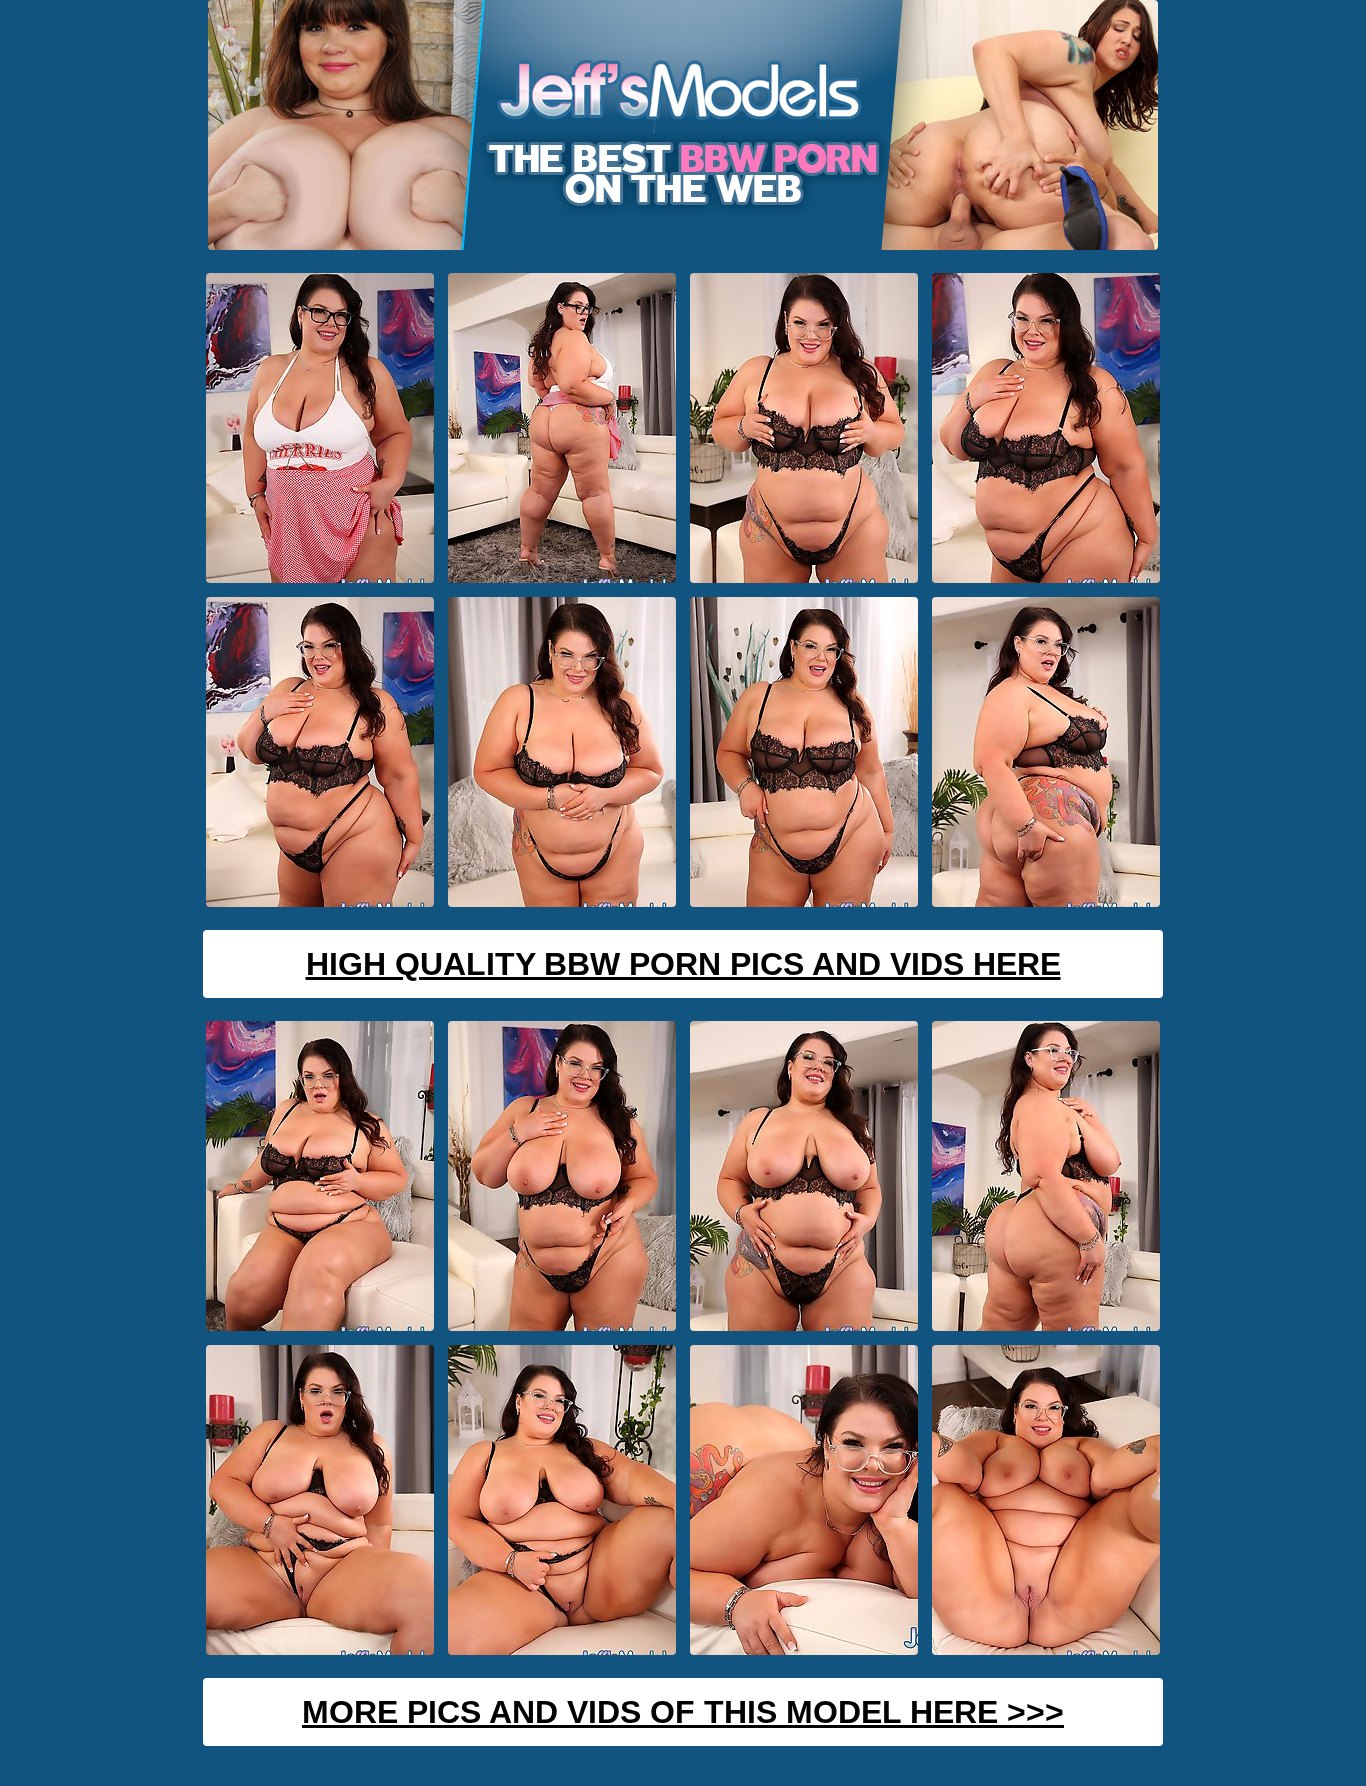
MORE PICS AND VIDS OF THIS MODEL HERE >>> (683, 1712)
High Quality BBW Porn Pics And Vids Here (683, 964)
